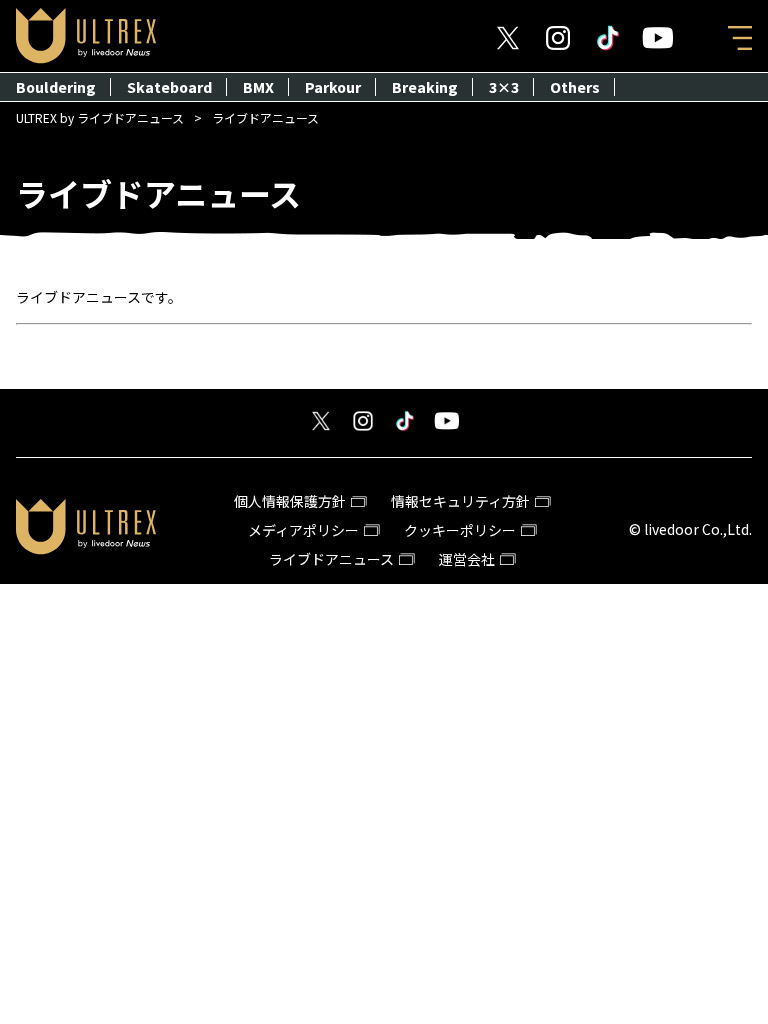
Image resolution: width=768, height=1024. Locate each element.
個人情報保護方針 (290, 501)
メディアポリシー (303, 530)
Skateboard (169, 87)
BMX (258, 87)
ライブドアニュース (331, 559)
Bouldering (56, 87)
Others (575, 87)
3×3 (504, 87)
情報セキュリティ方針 (460, 501)
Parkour (333, 87)
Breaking (425, 87)
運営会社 (467, 559)
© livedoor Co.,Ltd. (690, 529)
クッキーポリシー (460, 530)
